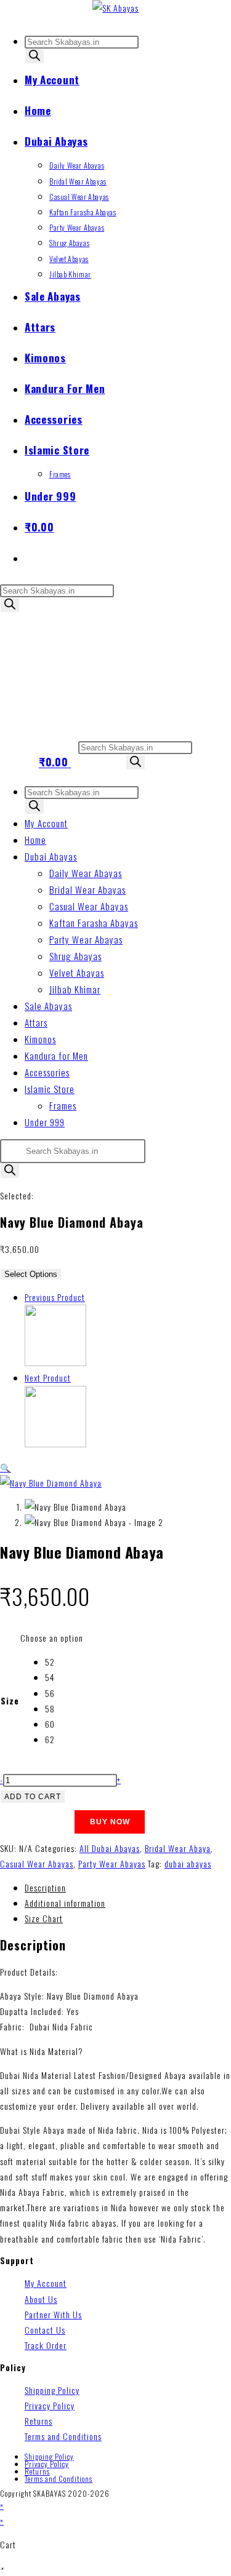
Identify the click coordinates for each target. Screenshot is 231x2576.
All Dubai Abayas (110, 1848)
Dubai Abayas (51, 856)
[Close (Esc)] (190, 14)
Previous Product (55, 1297)
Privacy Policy (50, 2405)
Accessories (47, 1072)
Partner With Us (53, 2314)
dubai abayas (188, 1863)
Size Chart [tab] (44, 1918)
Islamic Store (50, 1089)
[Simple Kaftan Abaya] (55, 1362)
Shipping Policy (52, 2390)
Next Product (48, 1377)
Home (35, 840)
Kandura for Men (56, 1055)
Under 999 (45, 1122)
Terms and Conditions (63, 2436)
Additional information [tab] (65, 1903)
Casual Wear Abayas (89, 906)
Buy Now (110, 1822)
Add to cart (33, 1797)
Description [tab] (45, 1887)
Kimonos (40, 1039)
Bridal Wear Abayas (87, 889)
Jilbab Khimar (75, 989)
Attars (36, 1022)
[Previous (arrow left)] (22, 1288)
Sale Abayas (48, 1006)
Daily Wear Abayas (86, 873)
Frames (63, 1105)
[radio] (64, 1662)
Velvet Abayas (77, 972)
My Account (46, 823)
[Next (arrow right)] (209, 1288)
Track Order (46, 2345)
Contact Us (45, 2330)
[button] (6, 1467)
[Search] (34, 56)
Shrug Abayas (75, 956)
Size (10, 1700)
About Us (41, 2299)
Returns (38, 2421)
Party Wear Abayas (86, 939)
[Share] (163, 14)
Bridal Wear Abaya (178, 1848)
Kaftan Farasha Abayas (94, 923)
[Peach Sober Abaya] (55, 1443)
